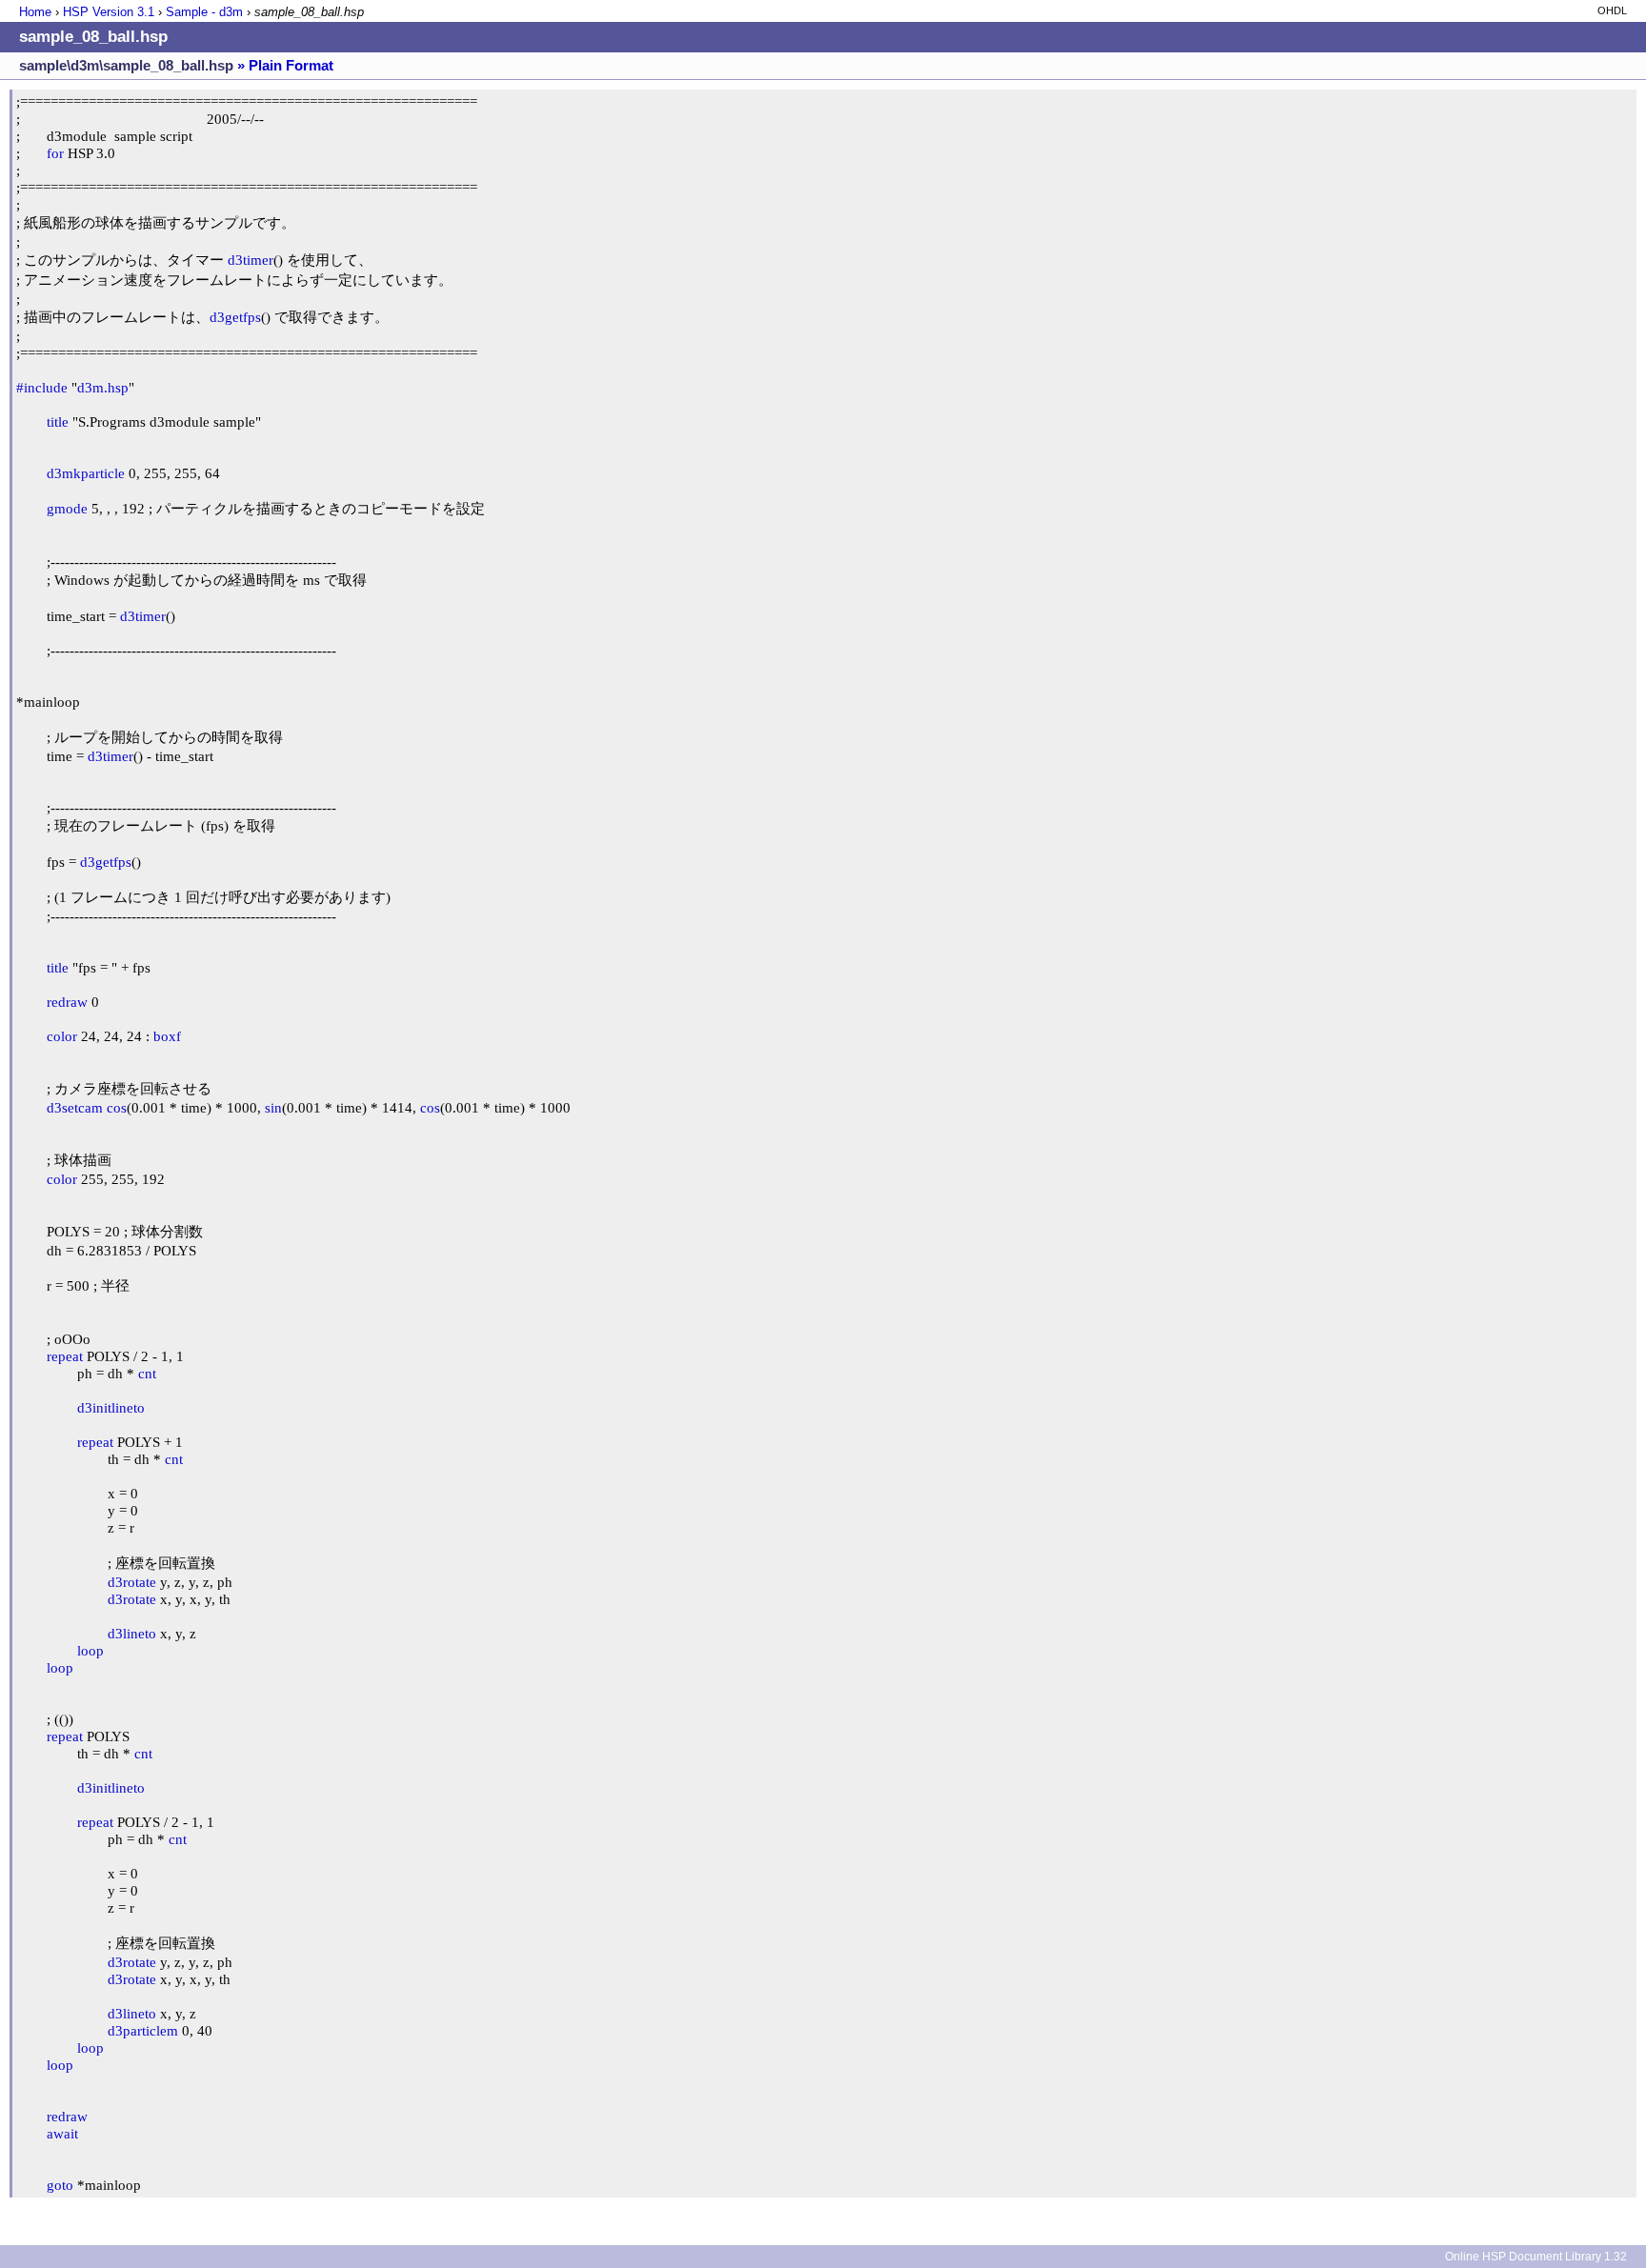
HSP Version (109, 12)
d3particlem (143, 2030)
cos (117, 1107)
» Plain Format (285, 65)
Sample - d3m (204, 12)
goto (60, 2185)
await (62, 2133)
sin (273, 1107)
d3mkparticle (86, 473)
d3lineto (132, 1633)
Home (35, 12)
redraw (67, 1002)
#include (42, 387)
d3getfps (235, 317)
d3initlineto (111, 1407)
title (58, 421)
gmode (67, 508)
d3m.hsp (103, 387)
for (55, 153)
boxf (167, 1036)
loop (90, 1650)
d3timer (251, 260)
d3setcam (75, 1107)
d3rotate (132, 1582)
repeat (65, 1356)
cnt (147, 1373)
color (62, 1036)
